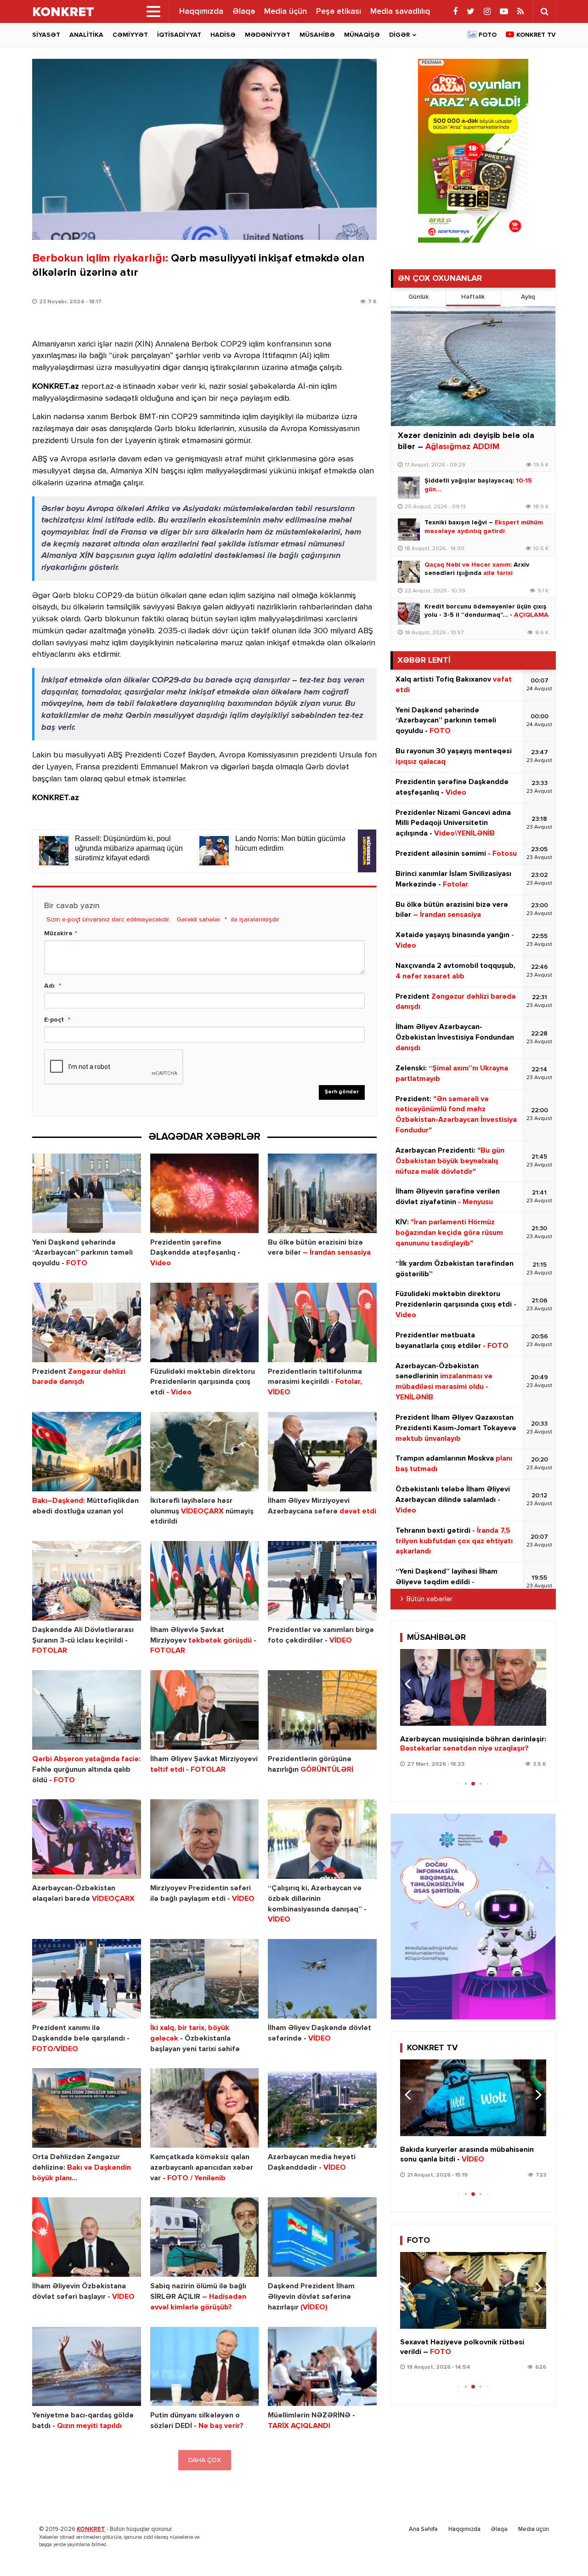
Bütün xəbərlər (430, 1599)
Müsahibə (317, 35)
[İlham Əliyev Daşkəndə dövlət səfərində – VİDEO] (322, 1979)
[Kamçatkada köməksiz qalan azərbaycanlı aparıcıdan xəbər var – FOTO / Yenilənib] (205, 2108)
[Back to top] (562, 2550)
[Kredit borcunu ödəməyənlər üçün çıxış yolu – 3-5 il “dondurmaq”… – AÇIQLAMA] (409, 614)
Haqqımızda (201, 11)
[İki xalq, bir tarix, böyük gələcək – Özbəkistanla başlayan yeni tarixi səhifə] (205, 1979)
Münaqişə (362, 35)
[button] (535, 1684)
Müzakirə (58, 933)
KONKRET (91, 2529)
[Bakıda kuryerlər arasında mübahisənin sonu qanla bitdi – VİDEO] (473, 2098)
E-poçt (54, 1020)
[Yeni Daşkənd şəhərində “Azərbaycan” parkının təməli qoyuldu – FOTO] (87, 1193)
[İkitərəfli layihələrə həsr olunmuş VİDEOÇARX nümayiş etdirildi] (205, 1452)
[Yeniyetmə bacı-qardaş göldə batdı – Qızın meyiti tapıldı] (87, 2367)
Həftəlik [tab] (473, 297)
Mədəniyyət (268, 35)
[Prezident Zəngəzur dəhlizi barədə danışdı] (87, 1322)
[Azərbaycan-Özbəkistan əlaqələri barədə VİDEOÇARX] (87, 1839)
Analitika (86, 35)
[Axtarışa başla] (544, 11)
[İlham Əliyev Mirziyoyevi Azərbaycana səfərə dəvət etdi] (322, 1452)
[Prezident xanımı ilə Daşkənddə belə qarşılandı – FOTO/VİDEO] (87, 1979)
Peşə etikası (339, 11)
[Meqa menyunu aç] (153, 11)
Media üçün (286, 11)
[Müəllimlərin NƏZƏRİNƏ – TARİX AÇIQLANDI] (322, 2367)
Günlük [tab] (418, 297)
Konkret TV (536, 35)
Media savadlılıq (400, 11)
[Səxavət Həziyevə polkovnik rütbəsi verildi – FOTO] (473, 2290)
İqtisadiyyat (179, 35)
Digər (399, 35)
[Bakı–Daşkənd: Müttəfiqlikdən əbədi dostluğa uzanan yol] (87, 1452)
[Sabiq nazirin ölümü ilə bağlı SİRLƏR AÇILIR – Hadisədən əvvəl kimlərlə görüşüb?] (205, 2237)
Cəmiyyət (130, 35)
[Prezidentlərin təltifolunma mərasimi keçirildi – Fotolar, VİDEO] (322, 1322)
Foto (488, 35)
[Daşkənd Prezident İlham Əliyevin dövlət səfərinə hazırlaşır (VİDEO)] (322, 2237)
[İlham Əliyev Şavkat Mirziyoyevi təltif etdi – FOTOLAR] (205, 1710)
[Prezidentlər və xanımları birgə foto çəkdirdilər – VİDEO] (322, 1581)
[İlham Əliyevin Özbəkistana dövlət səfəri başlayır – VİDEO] (87, 2237)
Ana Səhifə (423, 2529)
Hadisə (223, 35)
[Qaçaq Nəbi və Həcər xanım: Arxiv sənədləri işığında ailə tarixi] (409, 572)
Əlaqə (244, 11)
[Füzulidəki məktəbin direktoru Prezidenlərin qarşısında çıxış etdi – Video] (205, 1322)
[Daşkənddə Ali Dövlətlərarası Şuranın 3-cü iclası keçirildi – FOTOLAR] (87, 1581)
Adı (49, 986)
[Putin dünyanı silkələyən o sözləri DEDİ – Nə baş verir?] (205, 2367)
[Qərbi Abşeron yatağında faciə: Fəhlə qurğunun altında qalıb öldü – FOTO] (87, 1710)
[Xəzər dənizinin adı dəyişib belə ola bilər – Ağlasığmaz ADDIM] (473, 366)
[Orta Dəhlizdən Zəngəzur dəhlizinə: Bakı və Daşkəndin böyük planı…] (87, 2108)
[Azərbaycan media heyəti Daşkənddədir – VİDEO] (322, 2108)
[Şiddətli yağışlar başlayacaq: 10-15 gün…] (409, 488)
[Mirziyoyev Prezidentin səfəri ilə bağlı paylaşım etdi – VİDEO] (205, 1839)
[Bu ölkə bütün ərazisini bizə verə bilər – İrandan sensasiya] (322, 1193)
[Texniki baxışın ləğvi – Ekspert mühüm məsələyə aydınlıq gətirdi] (409, 529)
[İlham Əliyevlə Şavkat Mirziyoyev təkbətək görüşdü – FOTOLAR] (205, 1581)
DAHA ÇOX (205, 2460)
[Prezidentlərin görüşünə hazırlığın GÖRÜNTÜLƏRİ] (322, 1710)
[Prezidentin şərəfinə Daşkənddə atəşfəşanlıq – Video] (205, 1193)
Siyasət (46, 35)
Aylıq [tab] (528, 297)
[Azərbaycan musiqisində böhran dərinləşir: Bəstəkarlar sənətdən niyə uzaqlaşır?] (473, 1687)
